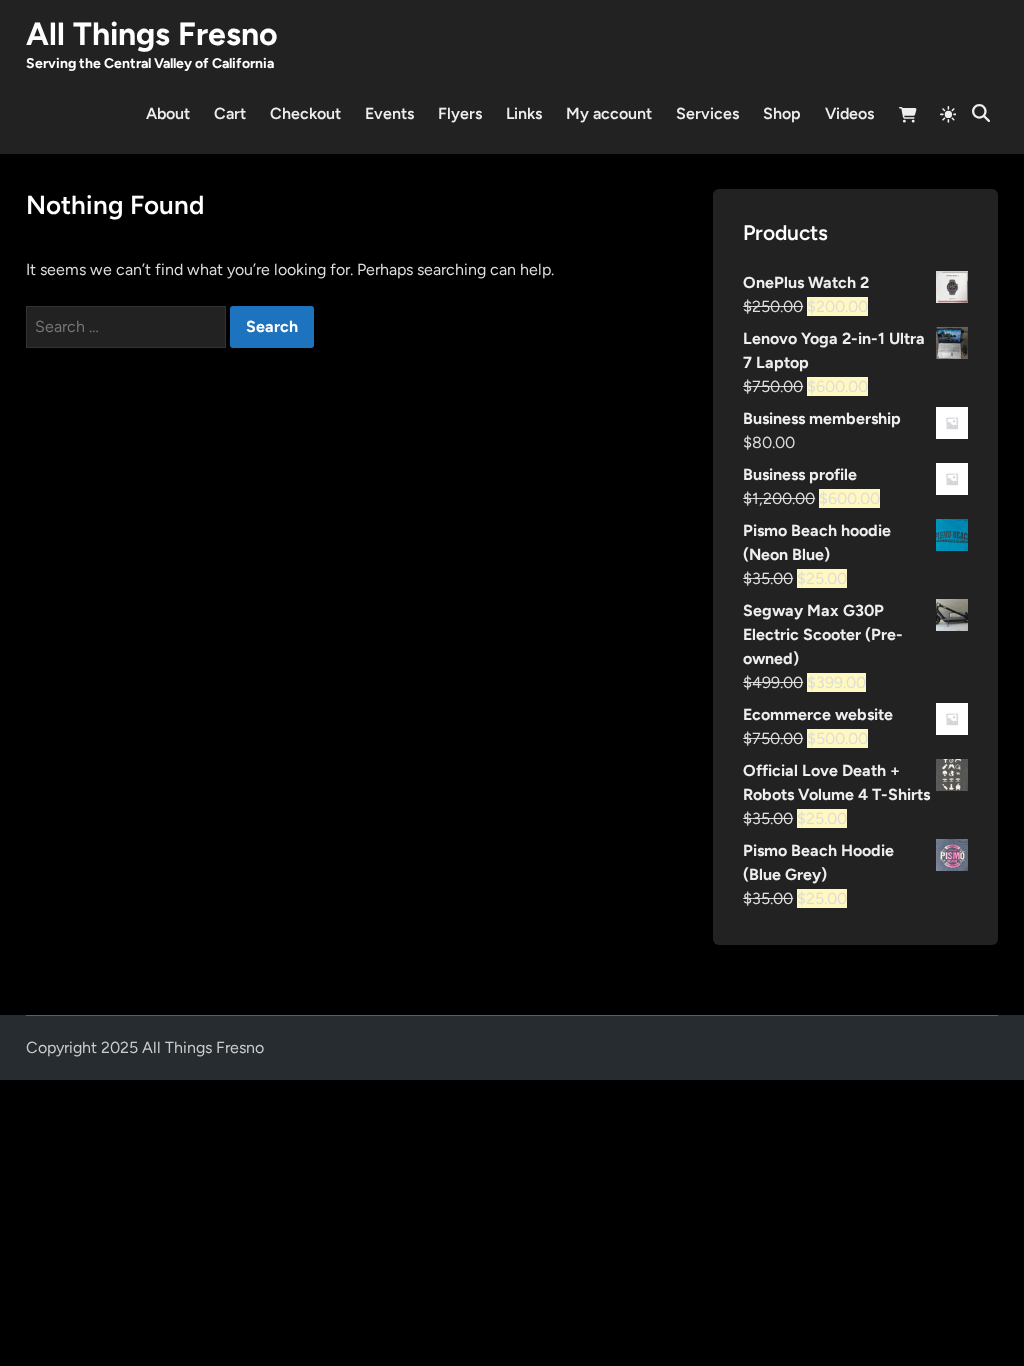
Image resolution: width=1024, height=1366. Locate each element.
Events (389, 113)
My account (609, 113)
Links (524, 113)
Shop (782, 113)
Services (707, 113)
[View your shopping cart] (908, 117)
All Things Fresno (152, 34)
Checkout (305, 113)
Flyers (460, 113)
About (168, 113)
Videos (849, 113)
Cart (230, 113)
